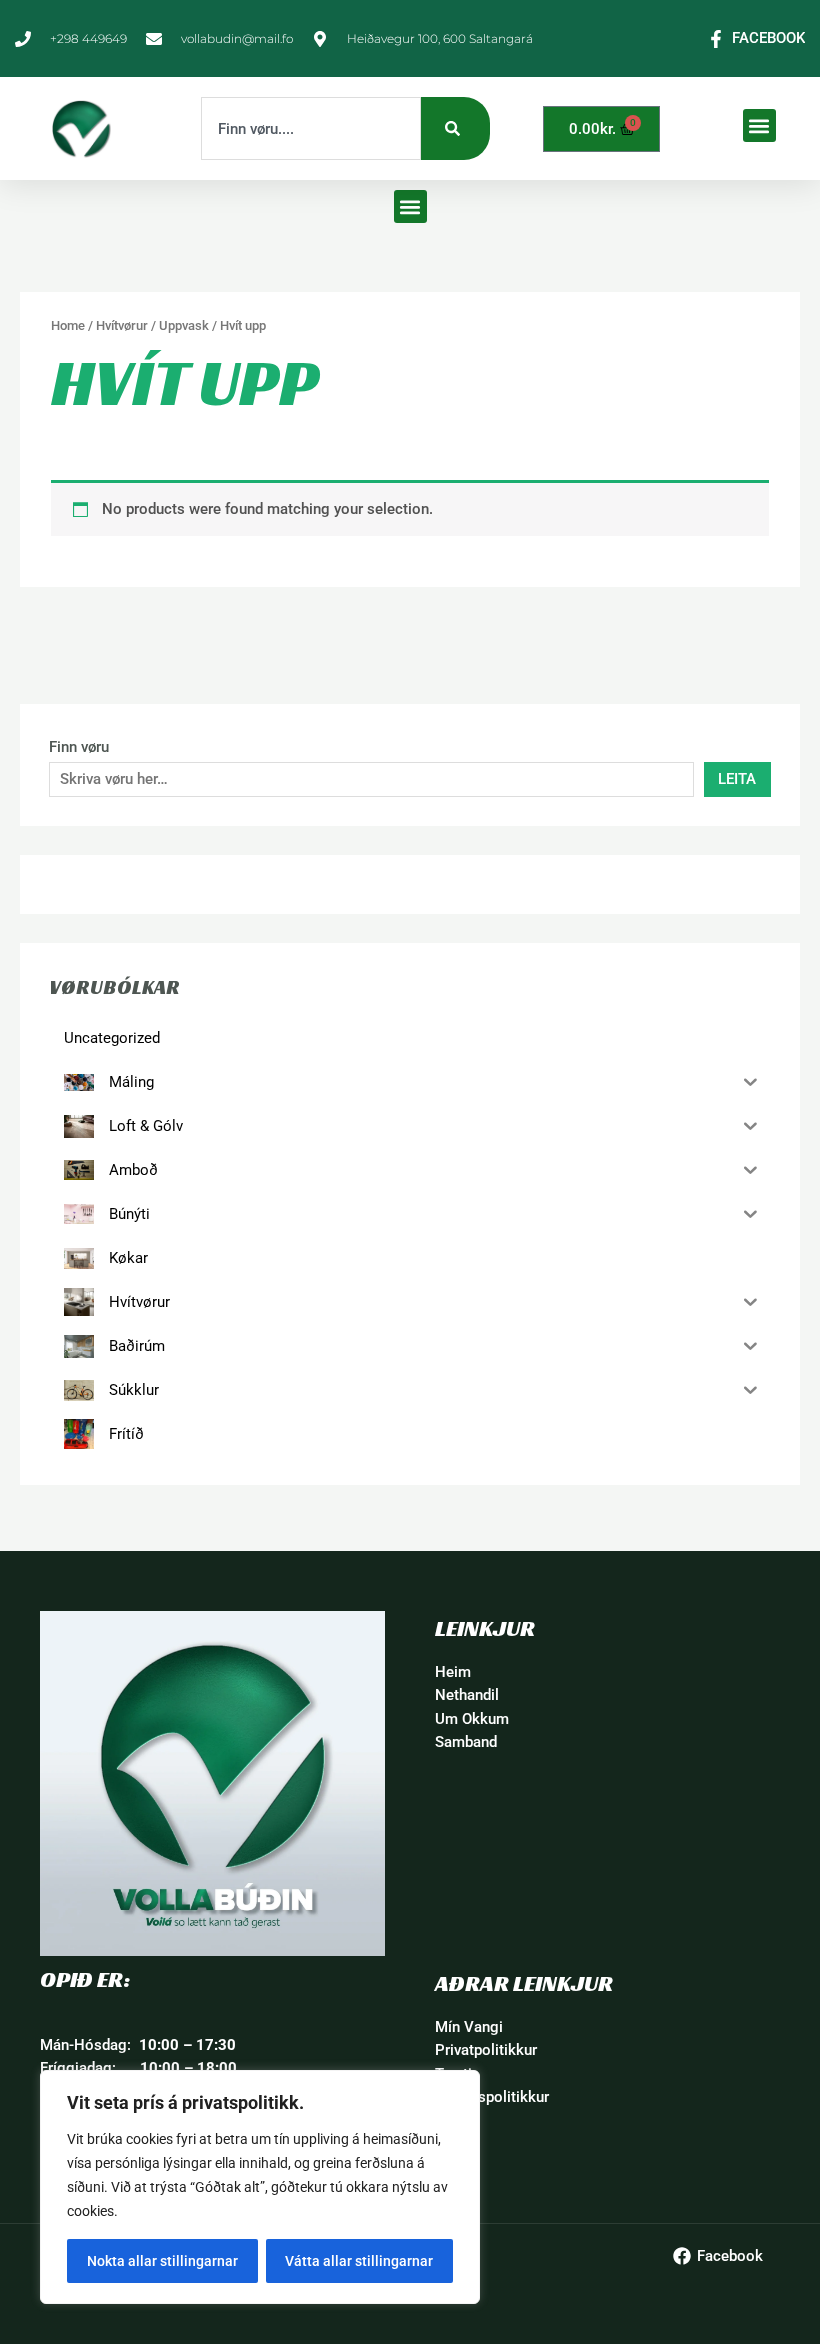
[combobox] (311, 128)
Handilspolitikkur (492, 2097)
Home (68, 325)
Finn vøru (79, 747)
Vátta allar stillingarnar (359, 2261)
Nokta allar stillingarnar (162, 2261)
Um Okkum (472, 1719)
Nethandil (467, 1695)
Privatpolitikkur (486, 2050)
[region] (260, 2187)
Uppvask (184, 325)
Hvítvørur (122, 325)
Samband (466, 1742)
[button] (759, 125)
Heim (453, 1672)
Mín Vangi (469, 2027)
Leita (737, 779)
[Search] (455, 128)
